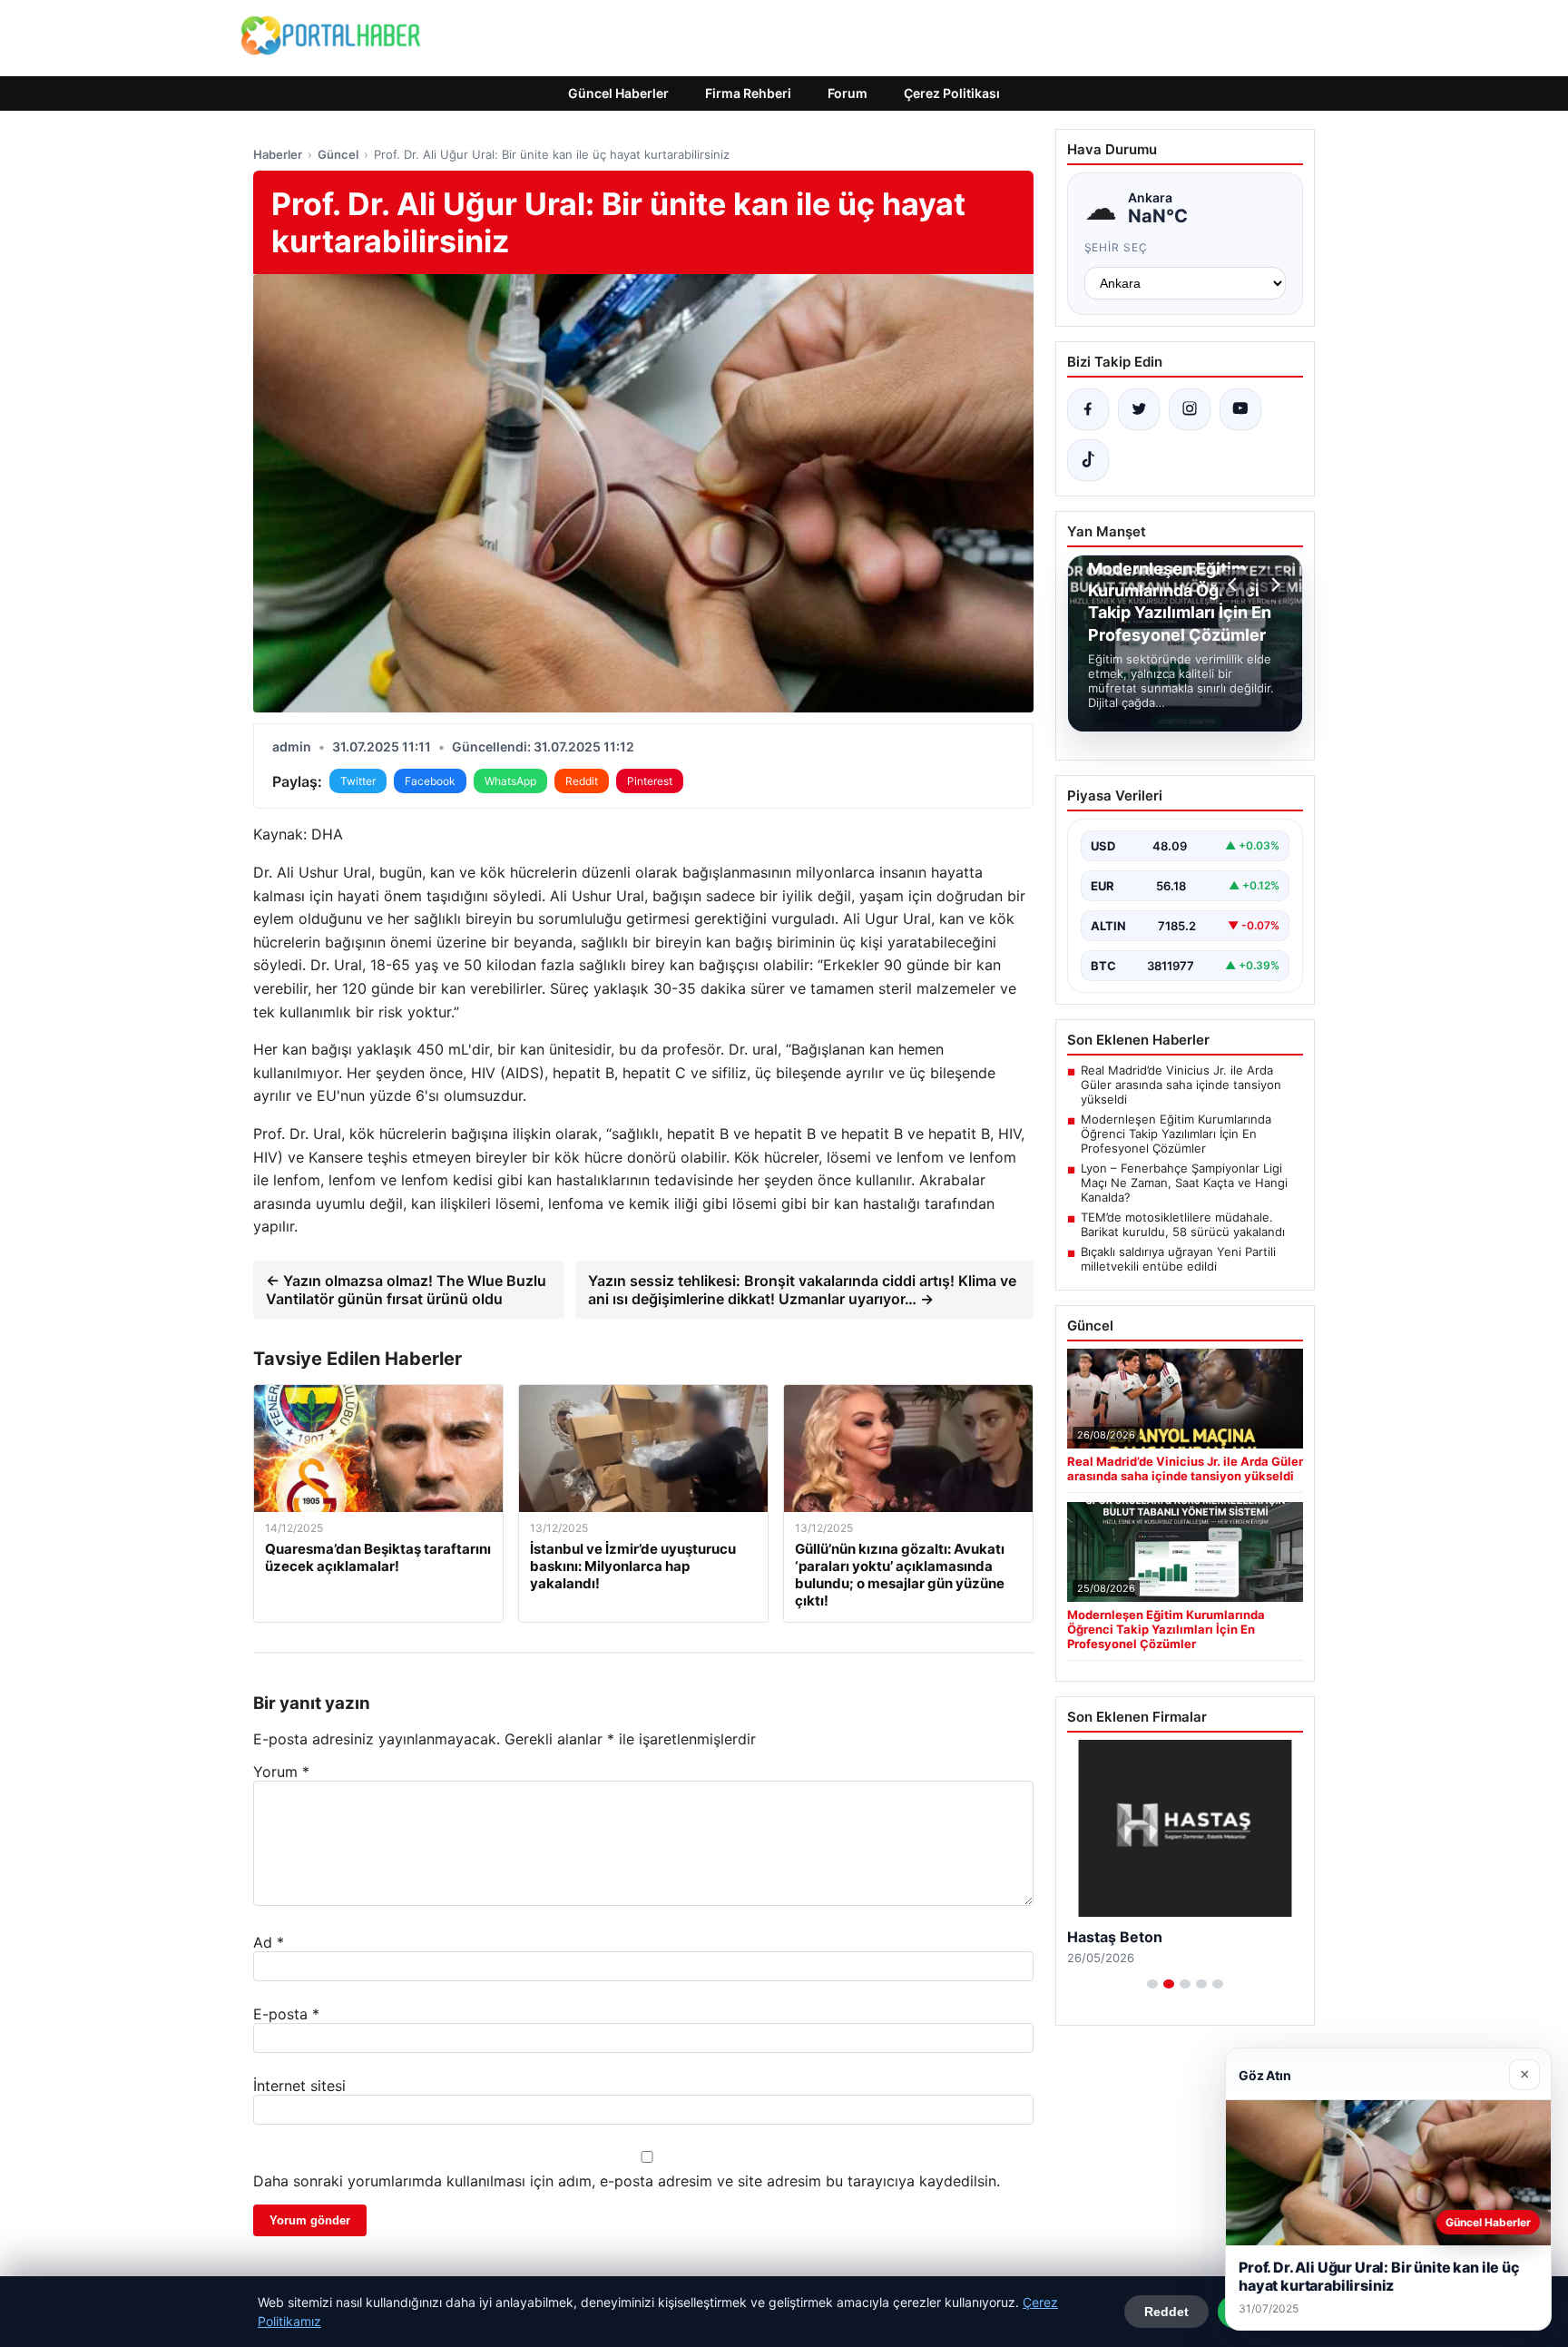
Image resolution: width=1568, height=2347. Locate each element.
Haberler (278, 154)
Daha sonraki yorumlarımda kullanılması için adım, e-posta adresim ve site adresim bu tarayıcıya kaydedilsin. (627, 2181)
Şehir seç (1117, 247)
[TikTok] (1088, 460)
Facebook (430, 781)
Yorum (281, 1772)
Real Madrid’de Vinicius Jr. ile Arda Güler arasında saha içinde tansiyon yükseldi (1181, 1085)
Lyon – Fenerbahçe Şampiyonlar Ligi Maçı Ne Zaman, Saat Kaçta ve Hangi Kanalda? (1184, 1183)
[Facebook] (1088, 409)
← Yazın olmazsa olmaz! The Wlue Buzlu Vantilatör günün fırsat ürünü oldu (406, 1290)
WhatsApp (510, 781)
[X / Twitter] (1139, 409)
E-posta (286, 2014)
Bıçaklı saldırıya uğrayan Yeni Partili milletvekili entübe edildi (1178, 1259)
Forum (848, 93)
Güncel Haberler (618, 93)
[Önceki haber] (1235, 584)
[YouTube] (1240, 409)
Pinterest (650, 781)
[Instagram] (1190, 409)
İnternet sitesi (299, 2086)
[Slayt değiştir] (1152, 1984)
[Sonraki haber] (1273, 584)
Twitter (358, 781)
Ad (269, 1942)
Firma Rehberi (748, 93)
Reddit (582, 781)
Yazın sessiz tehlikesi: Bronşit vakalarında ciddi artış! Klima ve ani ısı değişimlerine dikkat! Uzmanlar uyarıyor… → (802, 1290)
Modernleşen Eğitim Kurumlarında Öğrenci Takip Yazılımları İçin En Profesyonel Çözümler (1176, 1134)
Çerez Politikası (952, 93)
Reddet (1166, 2312)
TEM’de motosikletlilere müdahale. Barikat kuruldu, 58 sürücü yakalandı (1183, 1224)
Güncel (338, 154)
